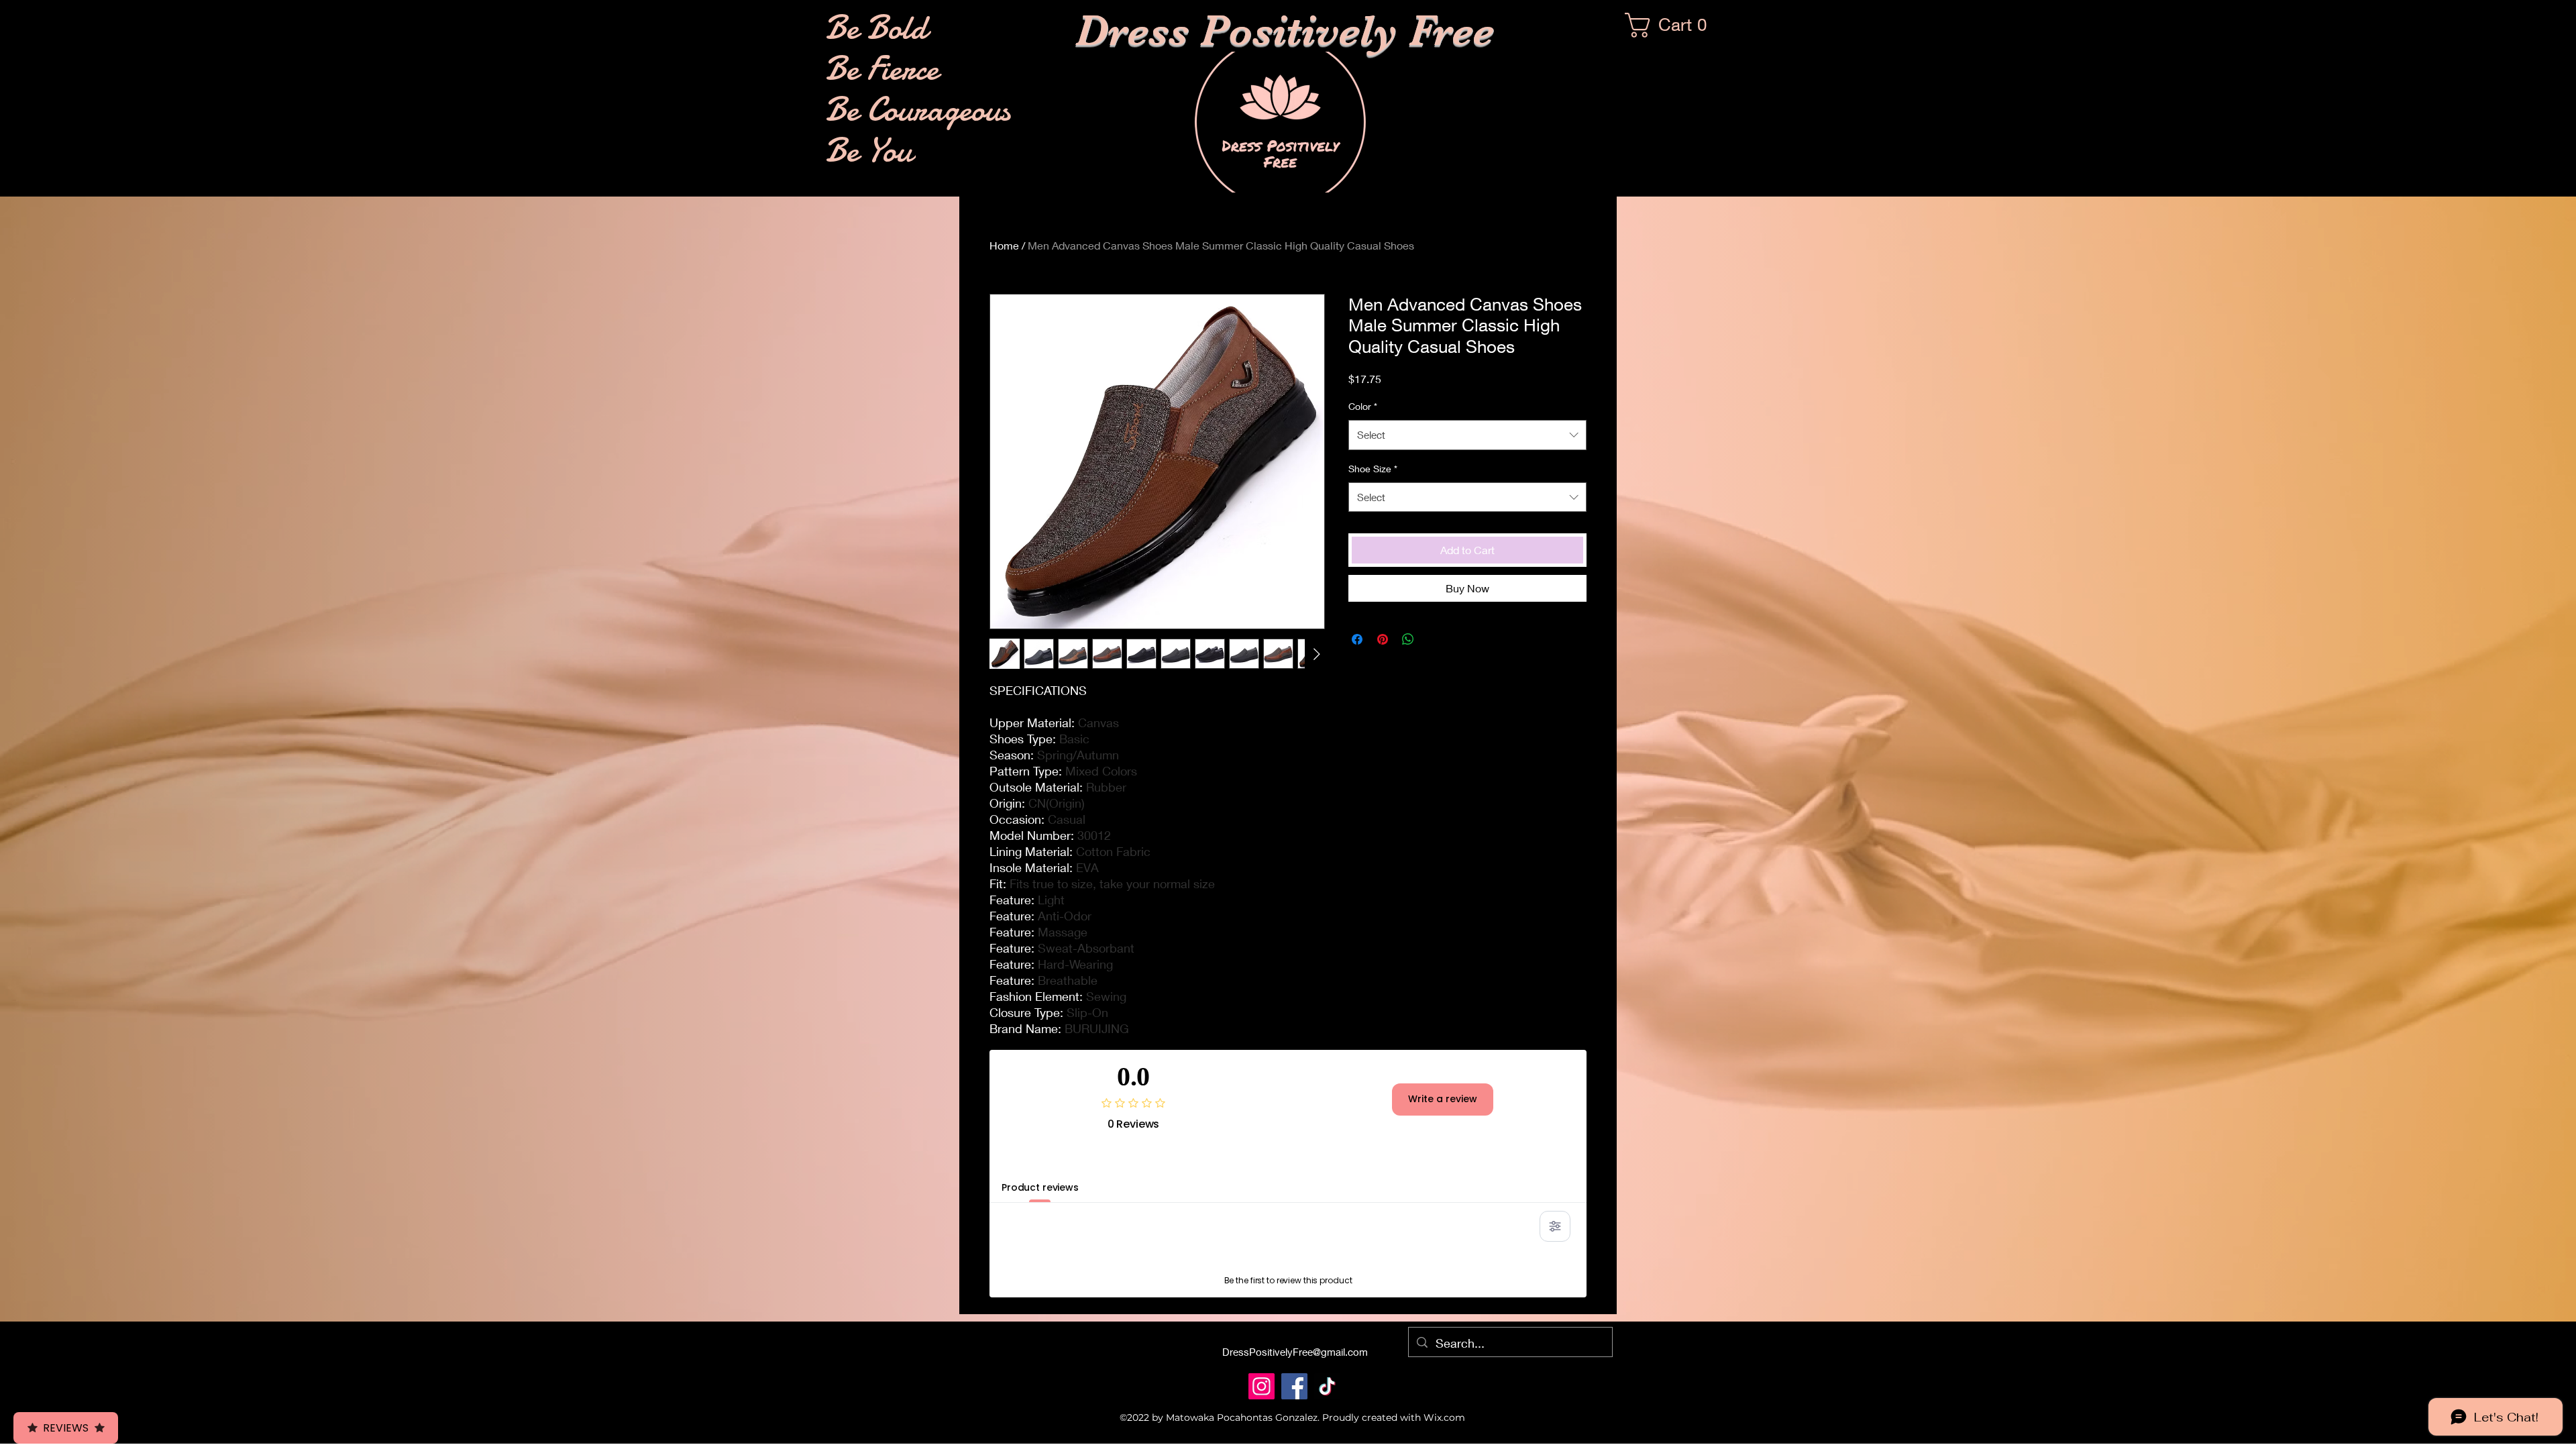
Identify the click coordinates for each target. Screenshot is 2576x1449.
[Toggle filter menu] (1555, 1226)
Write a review (1443, 1099)
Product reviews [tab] (1040, 1187)
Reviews (66, 1428)
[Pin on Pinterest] (1383, 639)
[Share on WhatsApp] (1408, 639)
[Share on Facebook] (1357, 639)
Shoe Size (1373, 469)
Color (1363, 406)
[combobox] (1467, 435)
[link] (1672, 25)
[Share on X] (1434, 639)
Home (1004, 245)
